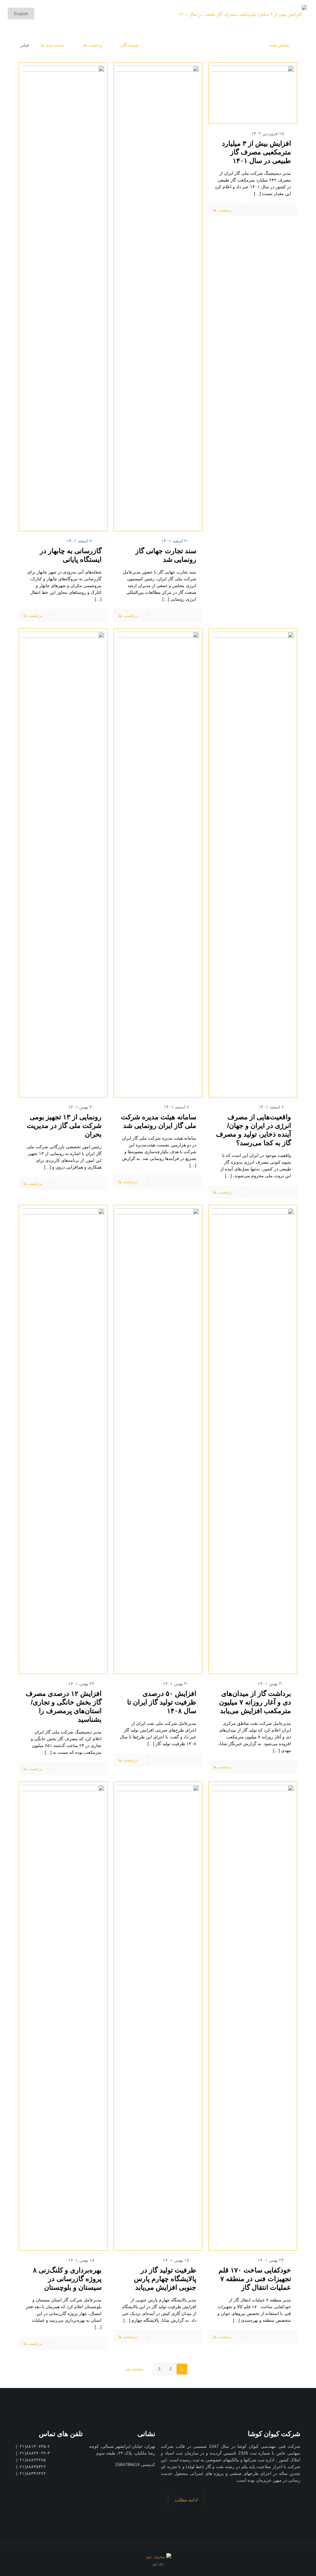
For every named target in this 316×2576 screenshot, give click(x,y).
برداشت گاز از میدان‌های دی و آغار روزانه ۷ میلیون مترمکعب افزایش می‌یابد (255, 1702)
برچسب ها (93, 45)
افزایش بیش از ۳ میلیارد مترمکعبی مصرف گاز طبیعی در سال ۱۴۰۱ (256, 152)
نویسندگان (129, 45)
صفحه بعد (134, 2369)
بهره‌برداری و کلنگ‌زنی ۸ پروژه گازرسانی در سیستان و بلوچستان (67, 2279)
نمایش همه (279, 45)
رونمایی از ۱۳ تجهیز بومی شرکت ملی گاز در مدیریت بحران (64, 1126)
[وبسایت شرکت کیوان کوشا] (242, 14)
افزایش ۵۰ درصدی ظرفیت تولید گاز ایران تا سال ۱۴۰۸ (162, 1702)
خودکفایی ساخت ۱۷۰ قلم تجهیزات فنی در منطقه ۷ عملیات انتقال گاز (255, 2279)
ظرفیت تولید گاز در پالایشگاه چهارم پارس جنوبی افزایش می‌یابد (165, 2279)
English (21, 14)
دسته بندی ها (52, 45)
